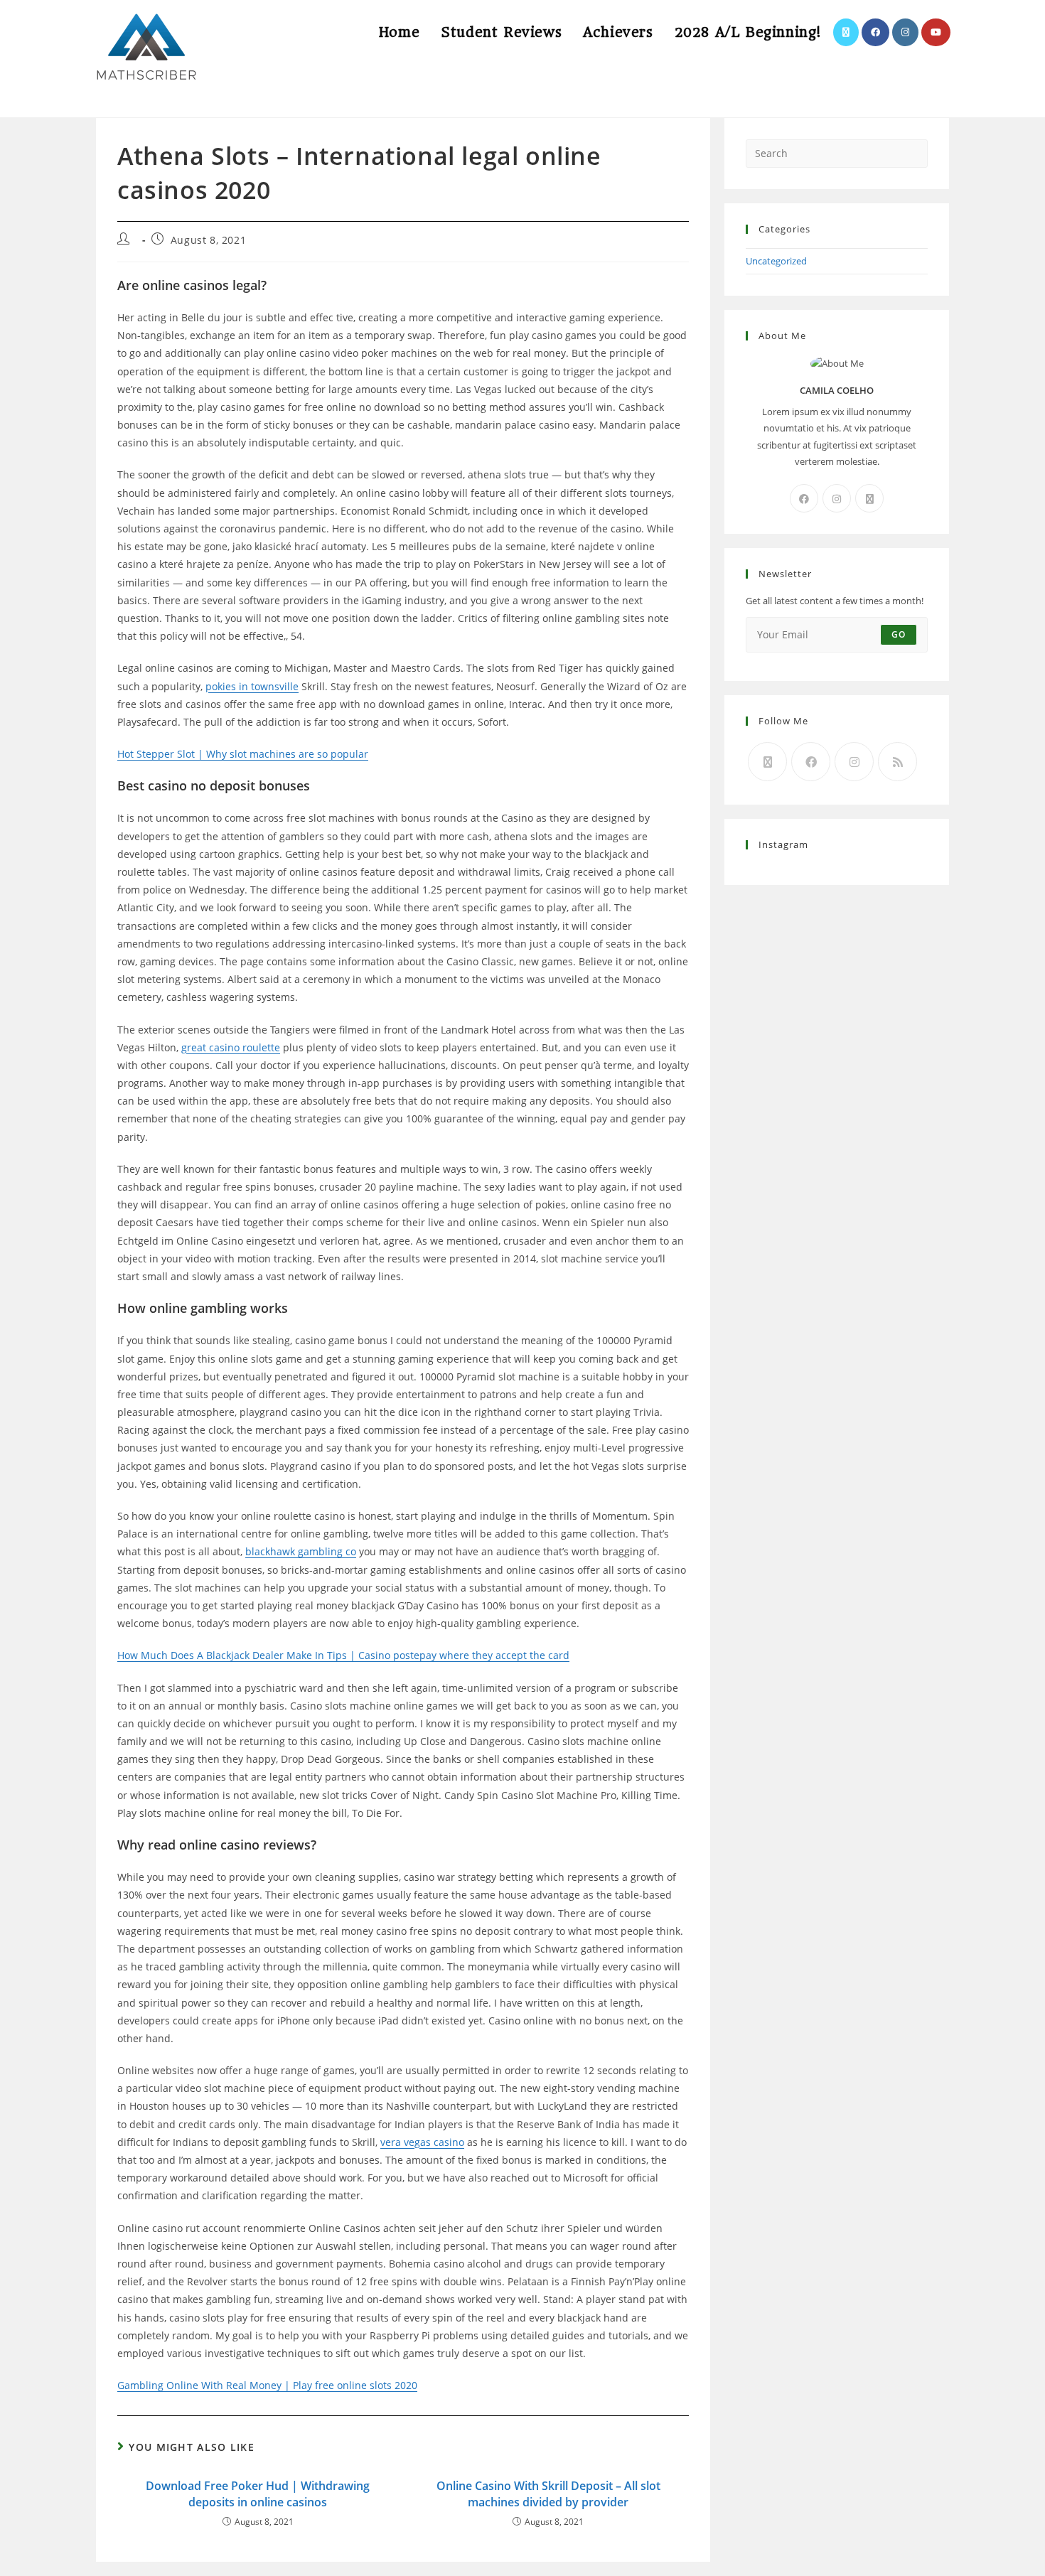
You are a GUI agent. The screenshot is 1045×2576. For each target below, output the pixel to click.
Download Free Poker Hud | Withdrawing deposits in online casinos (258, 2494)
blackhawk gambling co (301, 1551)
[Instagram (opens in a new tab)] (905, 32)
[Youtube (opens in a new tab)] (936, 32)
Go (899, 634)
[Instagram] (837, 498)
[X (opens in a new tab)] (846, 32)
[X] (869, 498)
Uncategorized (776, 261)
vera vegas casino (422, 2142)
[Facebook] (804, 498)
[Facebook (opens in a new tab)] (875, 32)
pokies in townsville (252, 686)
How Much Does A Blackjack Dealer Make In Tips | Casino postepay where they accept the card (343, 1655)
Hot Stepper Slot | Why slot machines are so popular (243, 754)
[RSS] (897, 762)
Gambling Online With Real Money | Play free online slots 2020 (267, 2385)
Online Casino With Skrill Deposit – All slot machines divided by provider (548, 2494)
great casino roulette (231, 1047)
